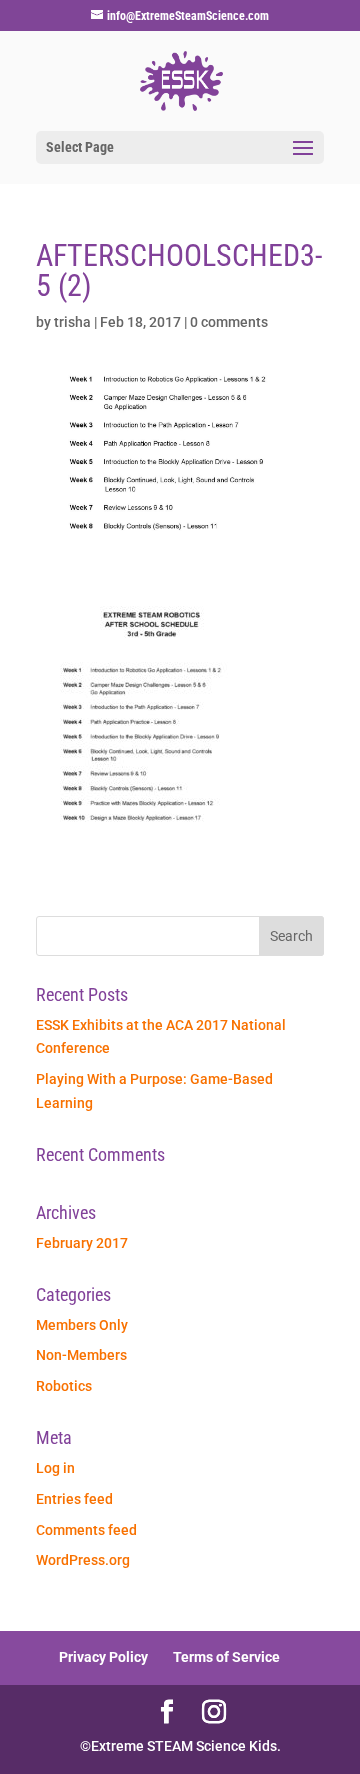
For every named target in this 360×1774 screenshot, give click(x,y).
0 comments (229, 322)
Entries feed (74, 1499)
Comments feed (86, 1530)
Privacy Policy (103, 1657)
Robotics (64, 1386)
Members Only (82, 1325)
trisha (72, 322)
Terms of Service (226, 1657)
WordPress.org (83, 1560)
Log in (55, 1468)
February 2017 (82, 1243)
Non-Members (81, 1355)
